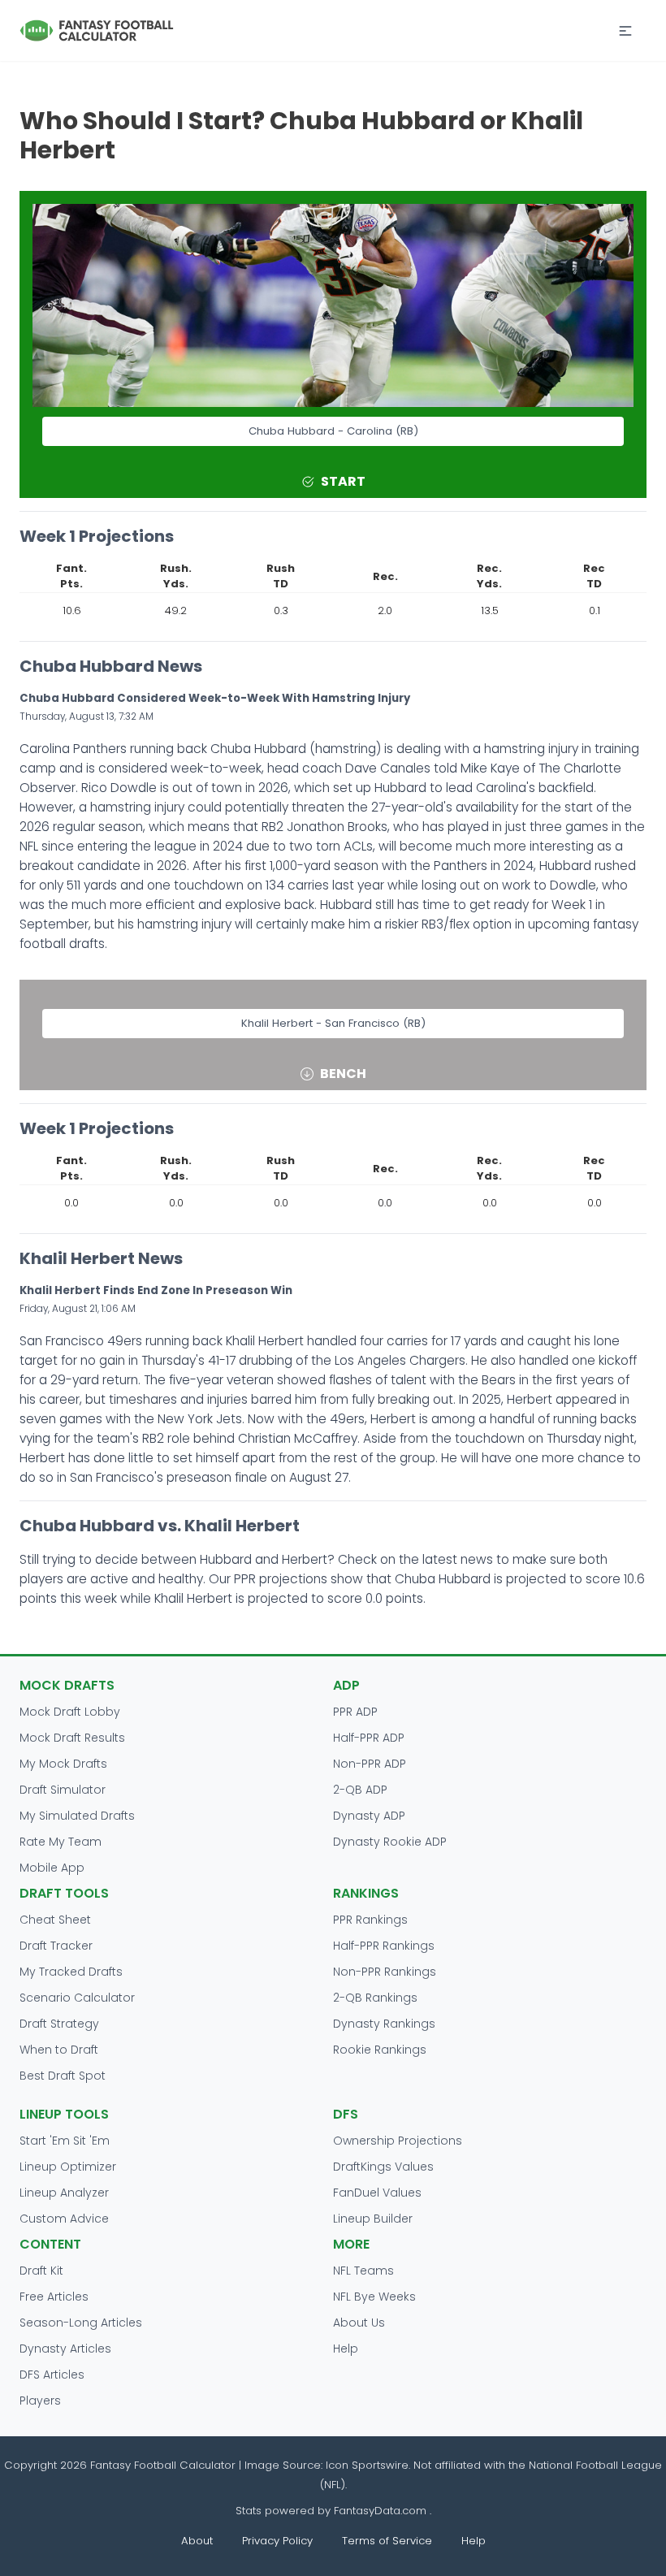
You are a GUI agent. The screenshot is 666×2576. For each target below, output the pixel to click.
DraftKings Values (383, 2167)
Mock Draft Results (72, 1738)
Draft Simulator (63, 1790)
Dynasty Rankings (384, 2024)
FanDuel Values (377, 2193)
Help (346, 2349)
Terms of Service (387, 2541)
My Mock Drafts (63, 1764)
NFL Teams (363, 2271)
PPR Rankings (370, 1920)
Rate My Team (61, 1842)
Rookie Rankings (380, 2050)
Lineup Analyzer (64, 2193)
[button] (625, 31)
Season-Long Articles (81, 2323)
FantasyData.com (382, 2511)
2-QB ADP (360, 1790)
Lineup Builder (373, 2219)
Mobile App (52, 1868)
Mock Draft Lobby (70, 1712)
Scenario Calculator (77, 1998)
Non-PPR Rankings (385, 1972)
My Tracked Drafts (71, 1972)
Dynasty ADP (369, 1816)
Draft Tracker (56, 1946)
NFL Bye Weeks (374, 2297)
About (197, 2541)
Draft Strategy (59, 2024)
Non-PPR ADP (370, 1764)
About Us (359, 2323)
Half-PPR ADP (369, 1738)
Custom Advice (64, 2219)
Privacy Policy (277, 2541)
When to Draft (59, 2050)
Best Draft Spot (63, 2076)
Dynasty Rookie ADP (390, 1842)
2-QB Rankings (375, 1998)
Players (40, 2401)
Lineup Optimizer (68, 2167)
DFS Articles (52, 2375)
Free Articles (54, 2297)
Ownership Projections (398, 2141)
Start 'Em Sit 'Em (65, 2141)
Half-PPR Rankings (384, 1946)
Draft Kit (41, 2271)
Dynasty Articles (65, 2349)
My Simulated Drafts (77, 1816)
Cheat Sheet (55, 1920)
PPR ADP (355, 1712)
